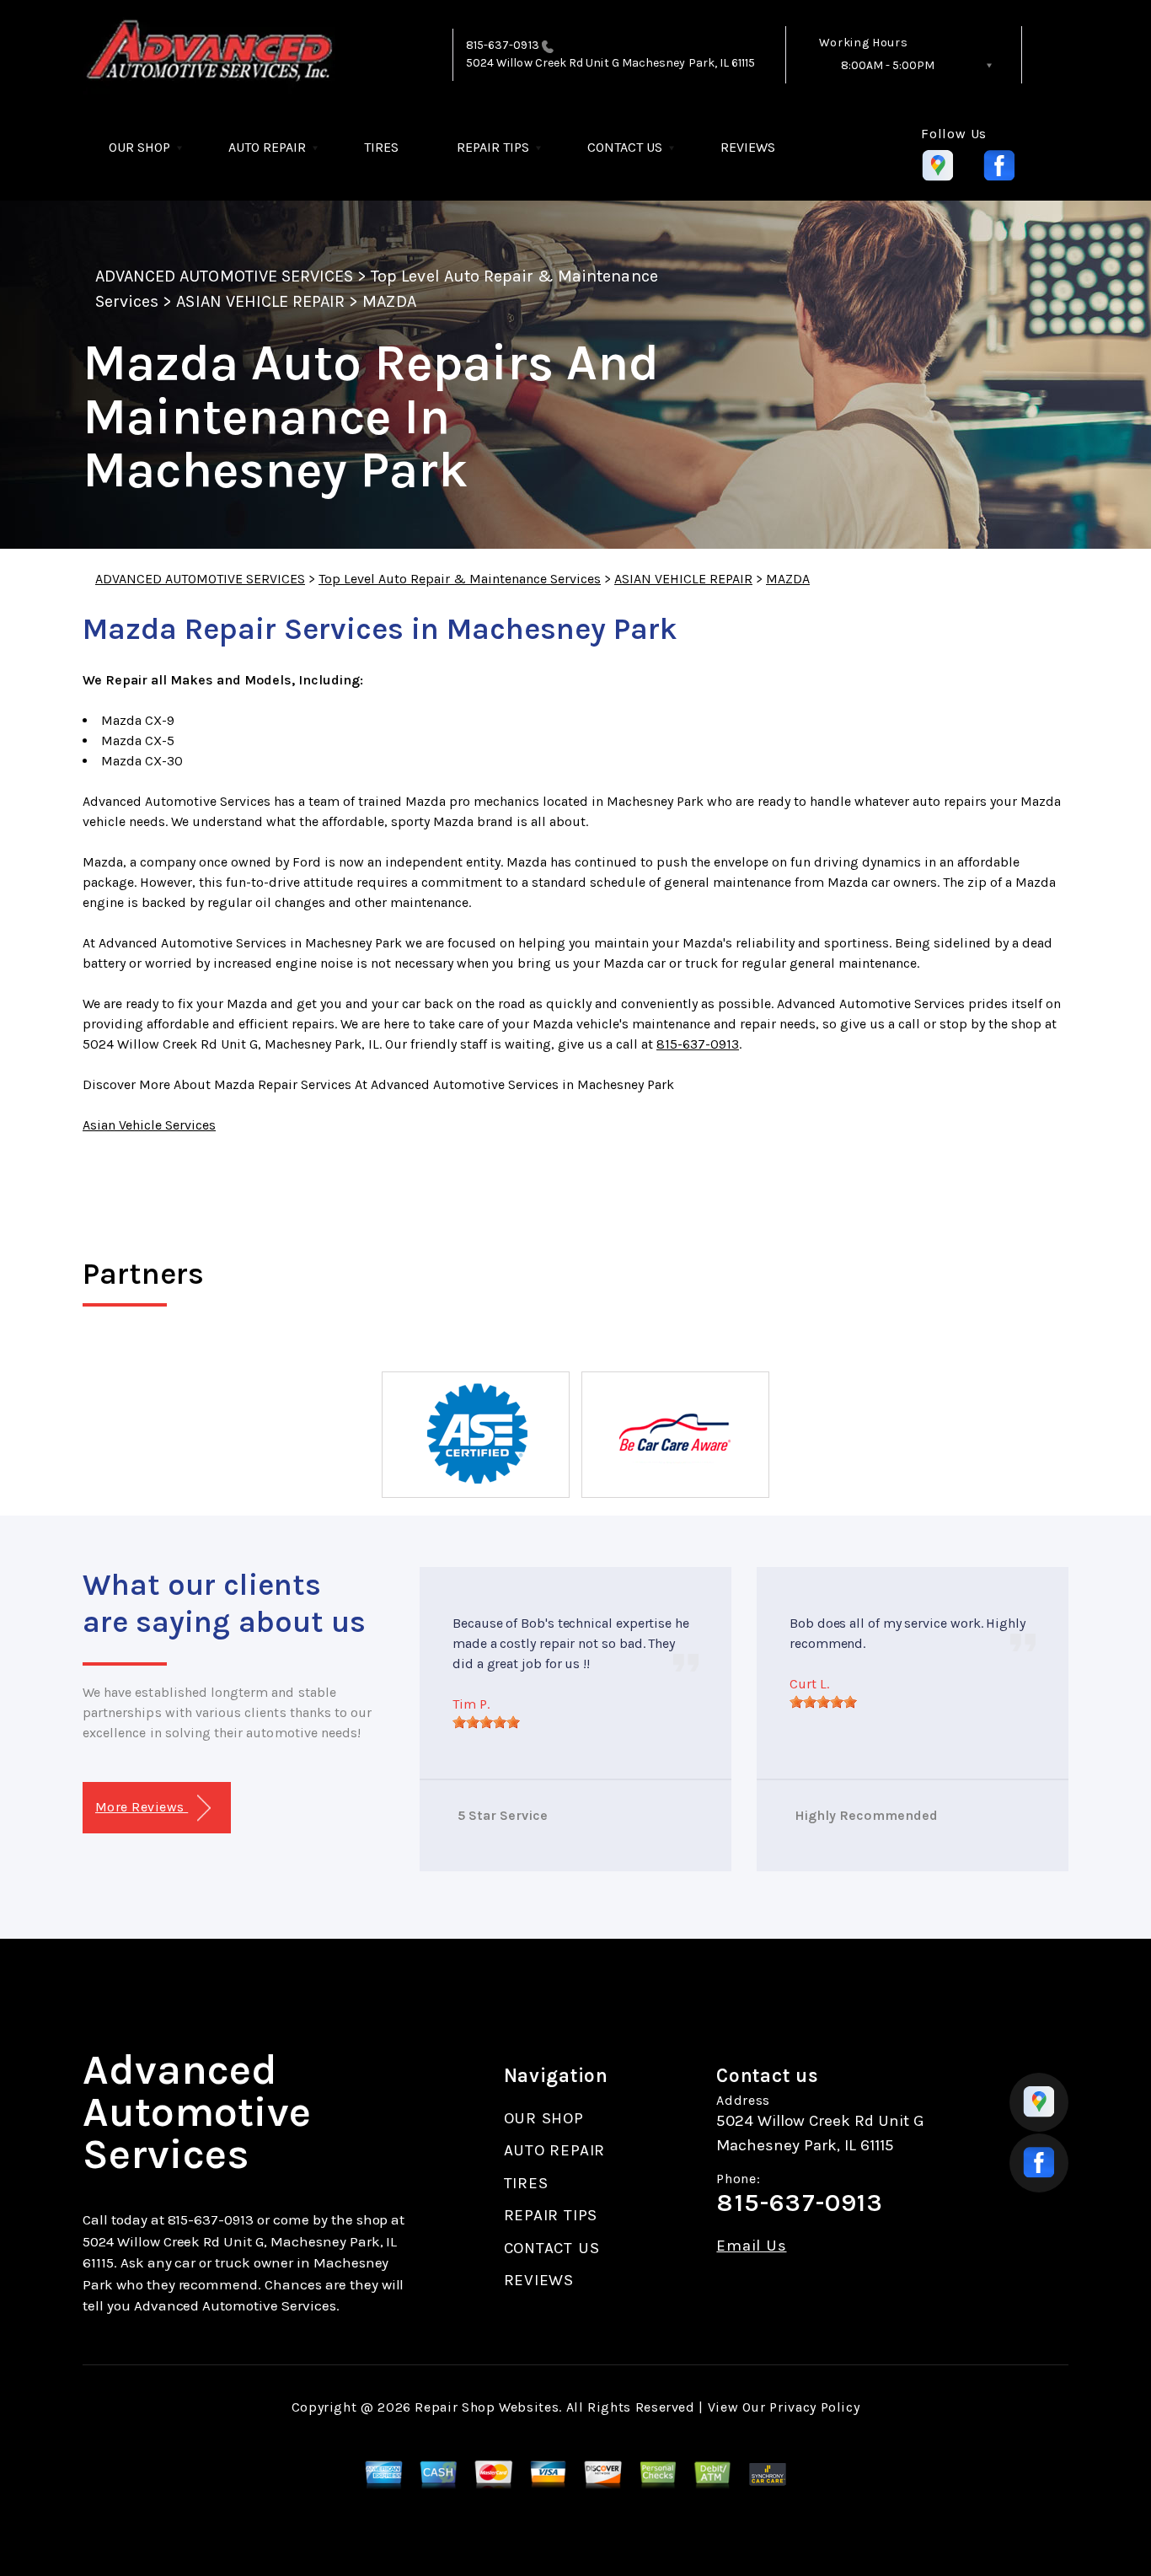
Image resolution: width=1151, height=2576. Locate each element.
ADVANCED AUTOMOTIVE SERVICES (224, 276)
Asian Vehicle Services (149, 1125)
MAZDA (389, 301)
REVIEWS (748, 147)
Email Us (751, 2246)
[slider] (486, 1722)
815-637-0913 (503, 45)
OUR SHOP (139, 147)
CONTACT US (625, 147)
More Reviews (142, 1807)
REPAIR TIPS (493, 147)
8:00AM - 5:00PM (888, 65)
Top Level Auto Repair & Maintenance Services (460, 579)
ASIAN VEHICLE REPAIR (260, 301)
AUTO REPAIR (267, 147)
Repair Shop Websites (487, 2407)
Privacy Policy (814, 2407)
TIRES (381, 147)
